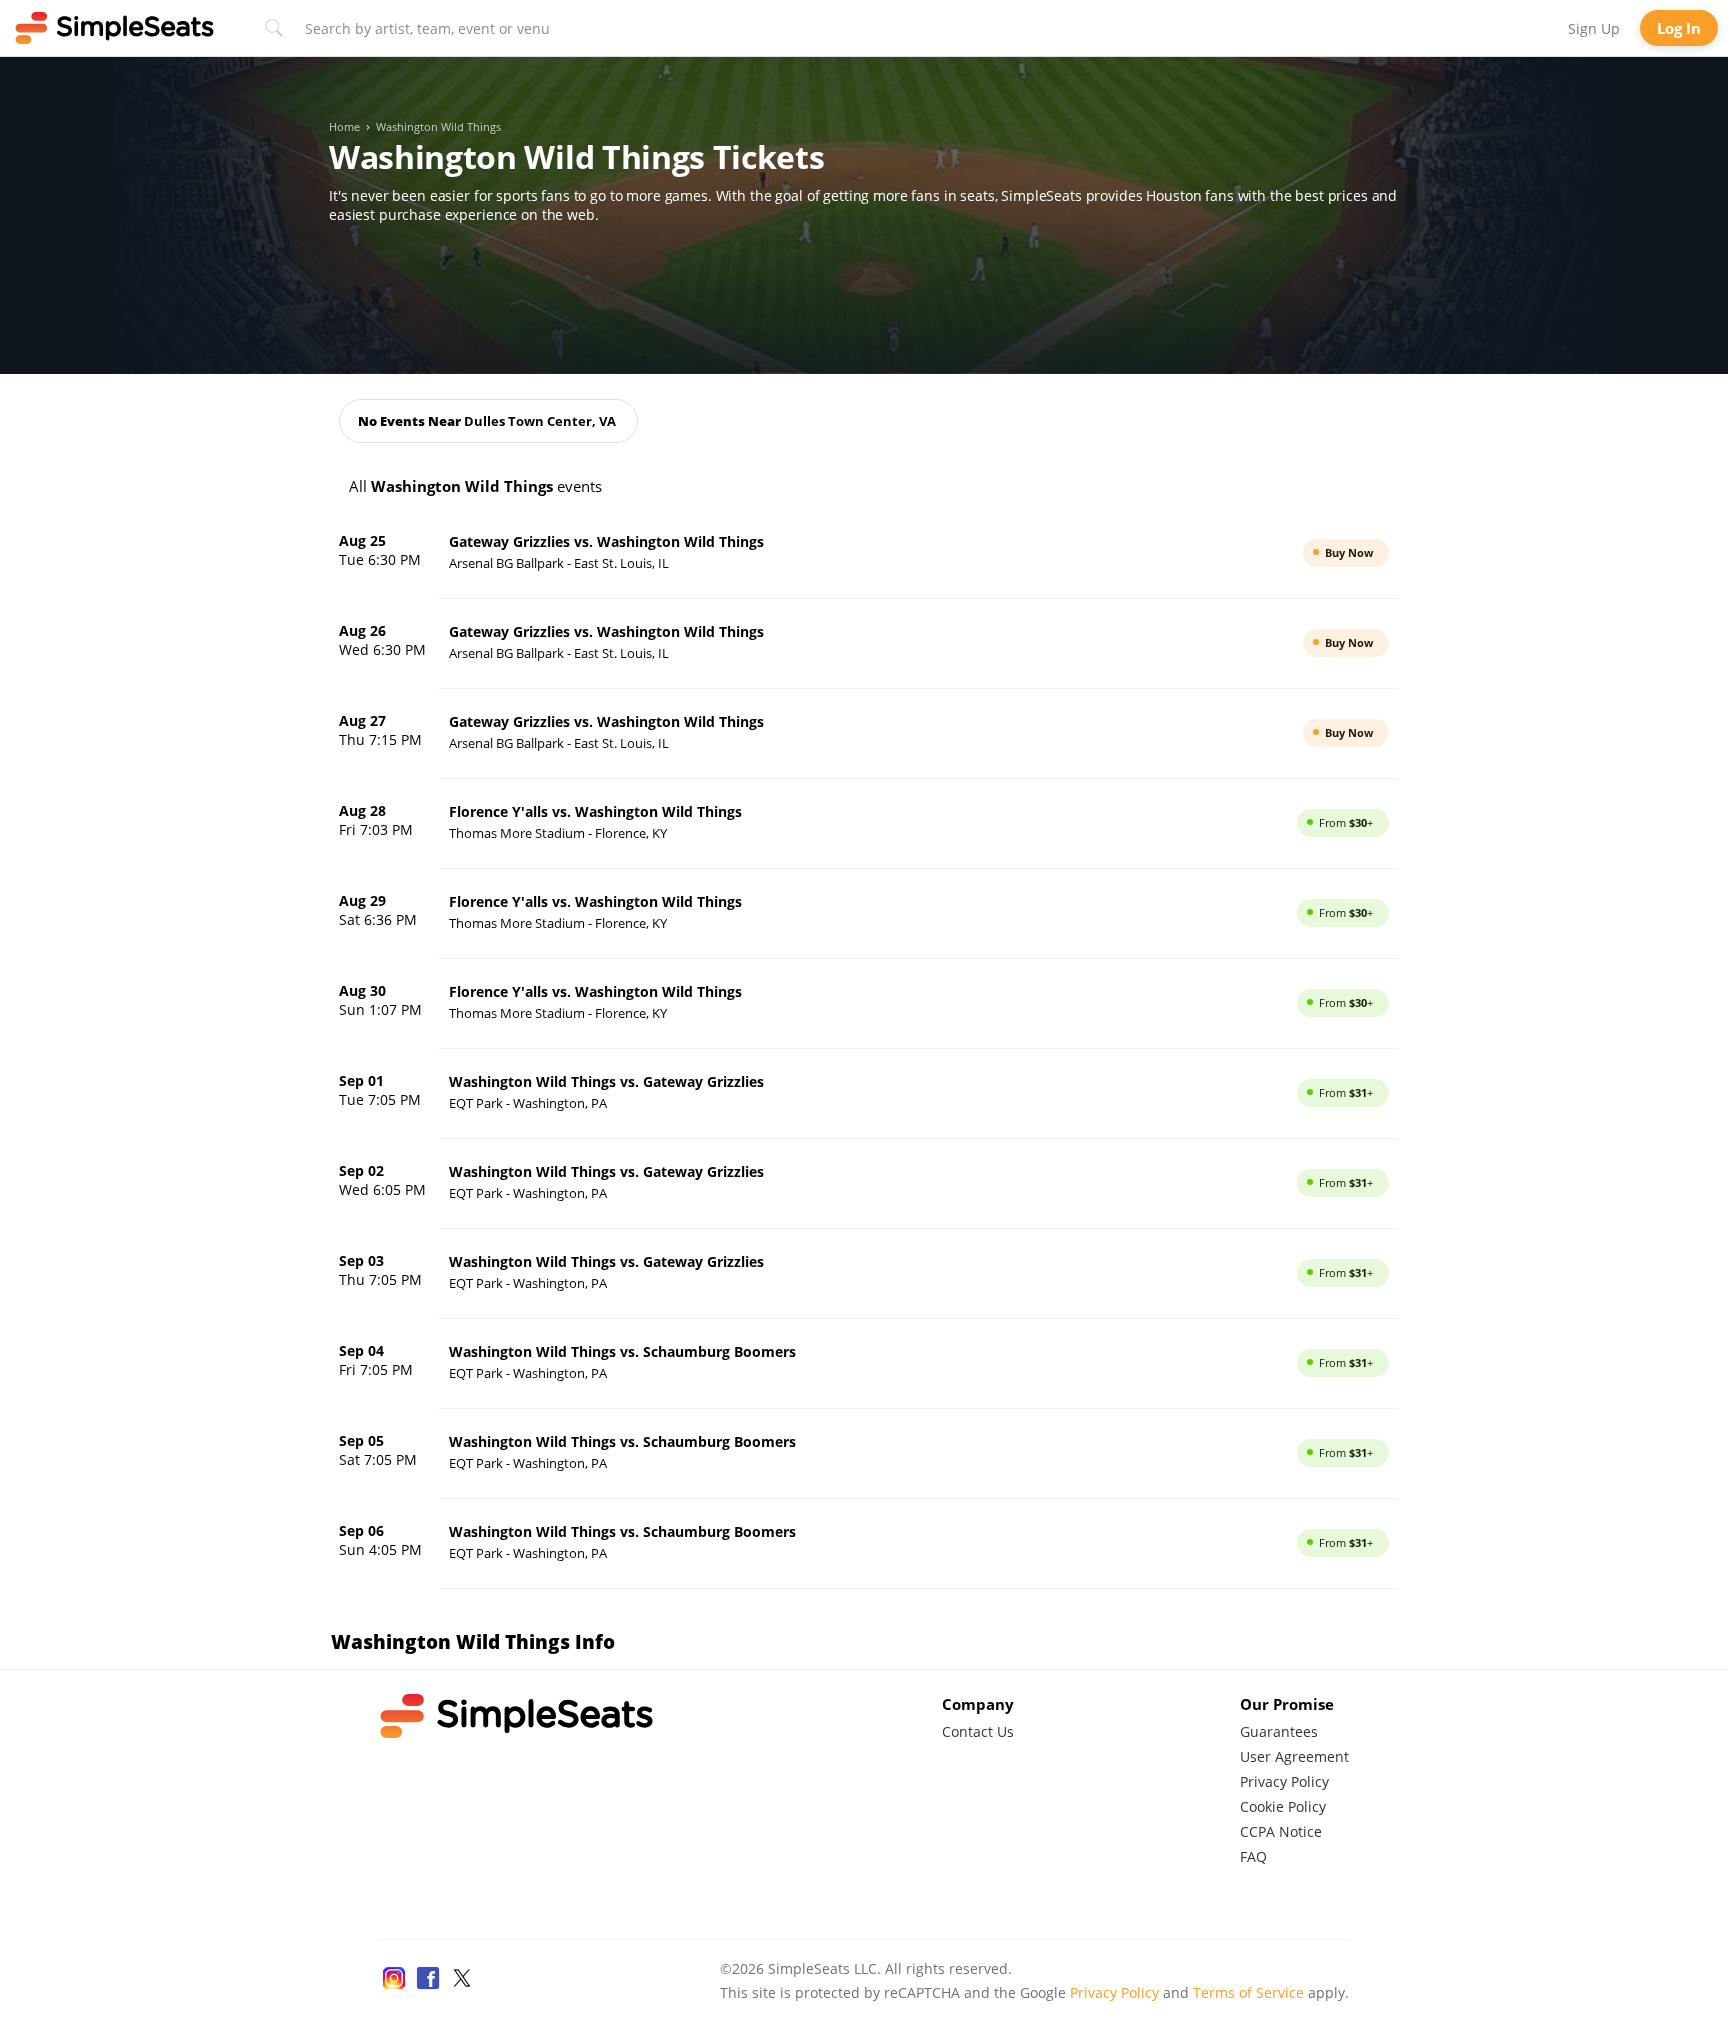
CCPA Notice (1281, 1831)
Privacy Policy (1284, 1781)
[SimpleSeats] (115, 28)
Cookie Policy (1283, 1806)
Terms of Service (1248, 1992)
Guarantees (1279, 1731)
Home (344, 127)
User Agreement (1294, 1756)
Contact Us (978, 1731)
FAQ (1253, 1856)
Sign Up (1594, 28)
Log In (1679, 28)
